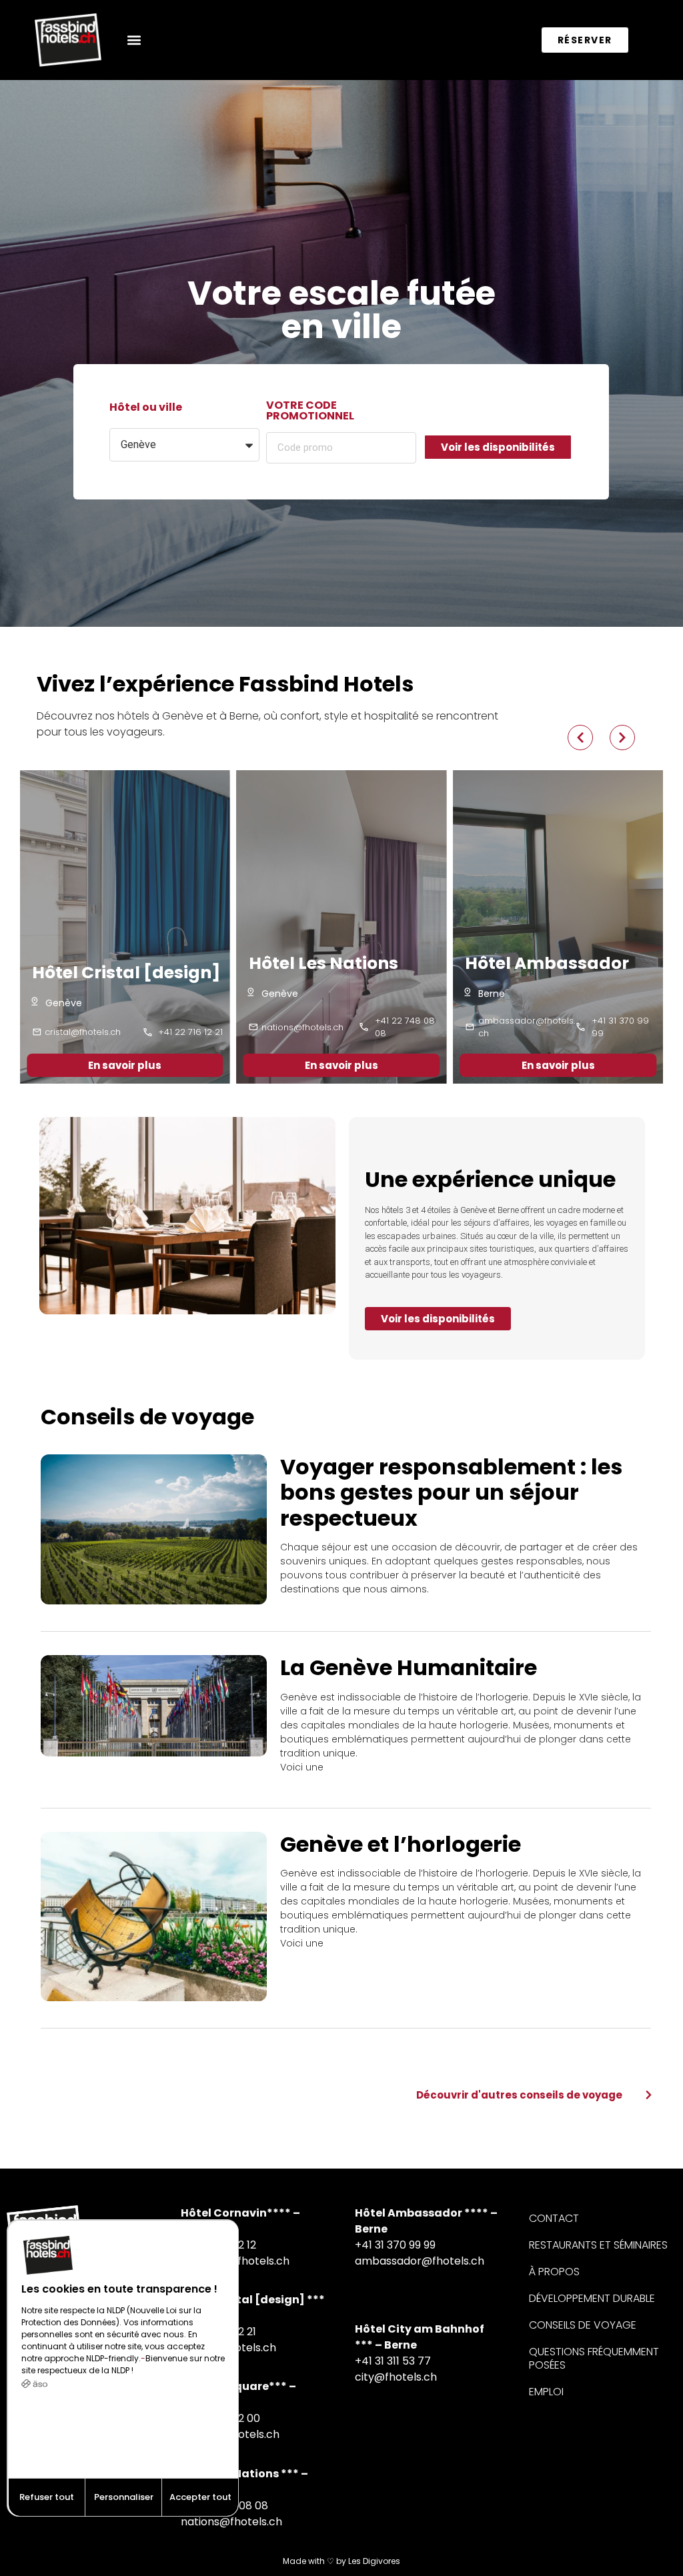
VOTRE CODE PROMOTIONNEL (310, 412)
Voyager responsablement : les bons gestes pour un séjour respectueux (451, 1492)
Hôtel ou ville (146, 408)
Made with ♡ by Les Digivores (341, 2561)
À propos (554, 2272)
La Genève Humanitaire (409, 1667)
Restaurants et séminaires (598, 2245)
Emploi (546, 2392)
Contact (554, 2218)
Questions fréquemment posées (594, 2358)
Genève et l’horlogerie (401, 1844)
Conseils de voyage (583, 2325)
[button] (134, 40)
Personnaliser (124, 2497)
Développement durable (592, 2298)
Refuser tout (47, 2497)
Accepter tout (200, 2497)
